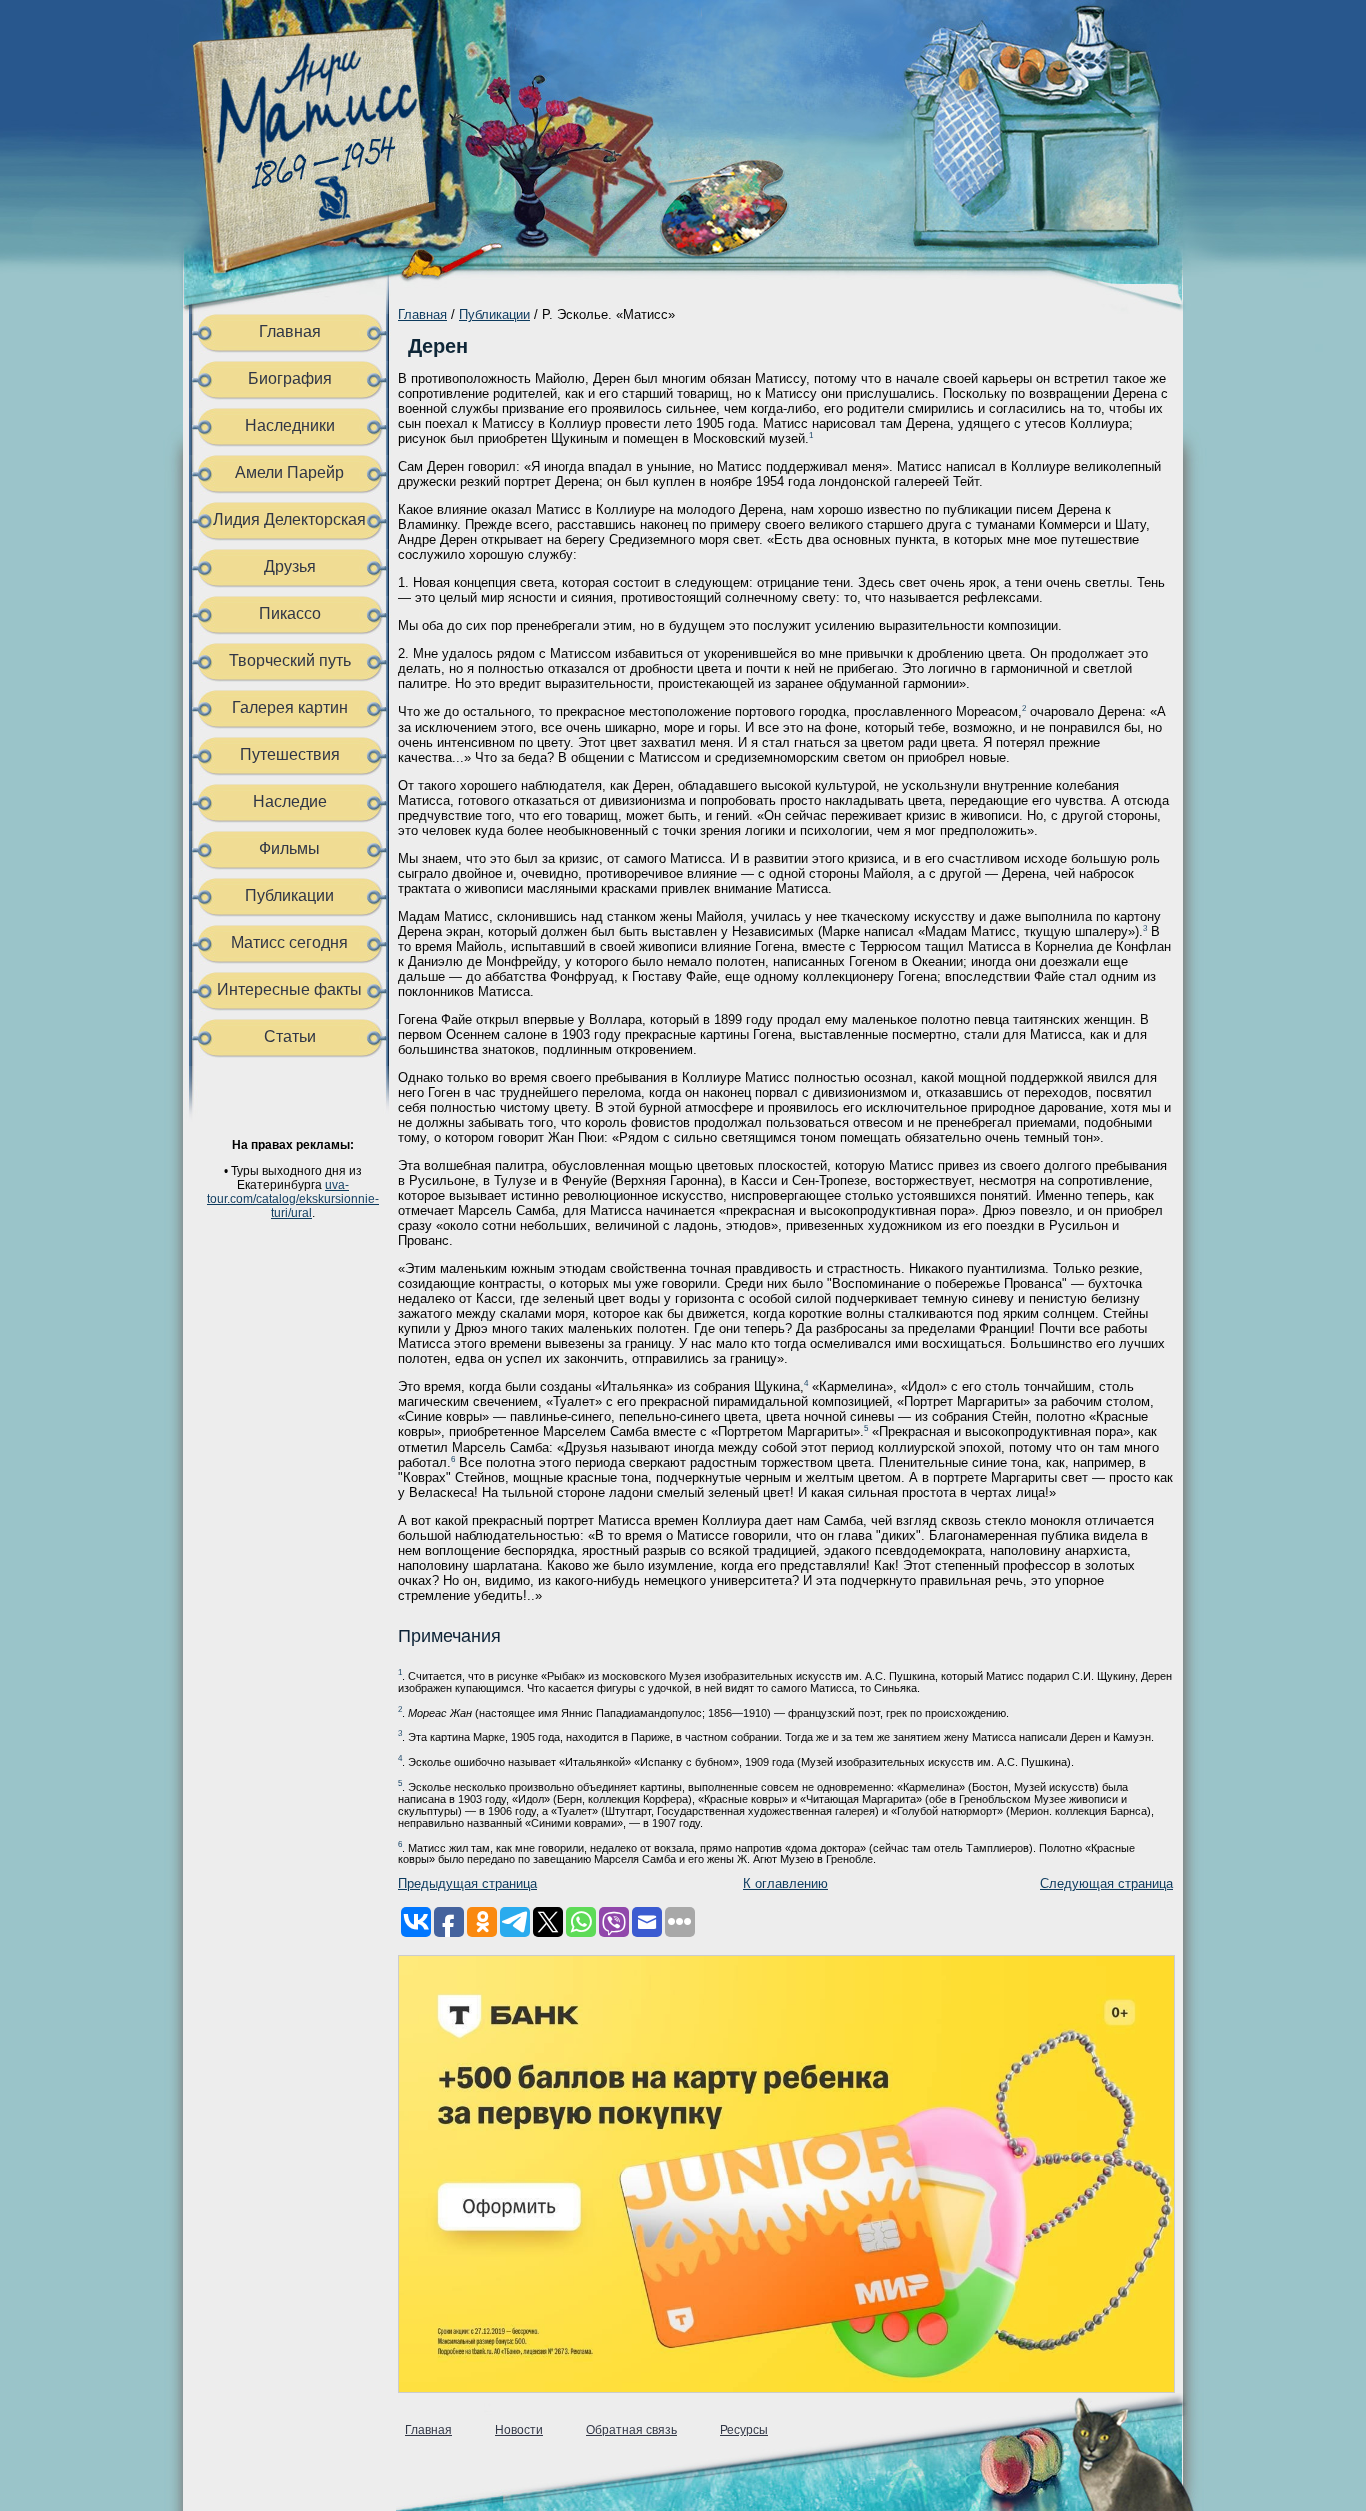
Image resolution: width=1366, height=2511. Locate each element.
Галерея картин (290, 707)
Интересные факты (289, 989)
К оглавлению (785, 1883)
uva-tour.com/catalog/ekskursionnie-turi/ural (293, 1199)
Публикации (289, 895)
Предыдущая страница (467, 1883)
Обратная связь (631, 2430)
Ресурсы (744, 2430)
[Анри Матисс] (325, 255)
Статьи (290, 1036)
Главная (290, 331)
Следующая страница (1106, 1883)
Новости (519, 2430)
